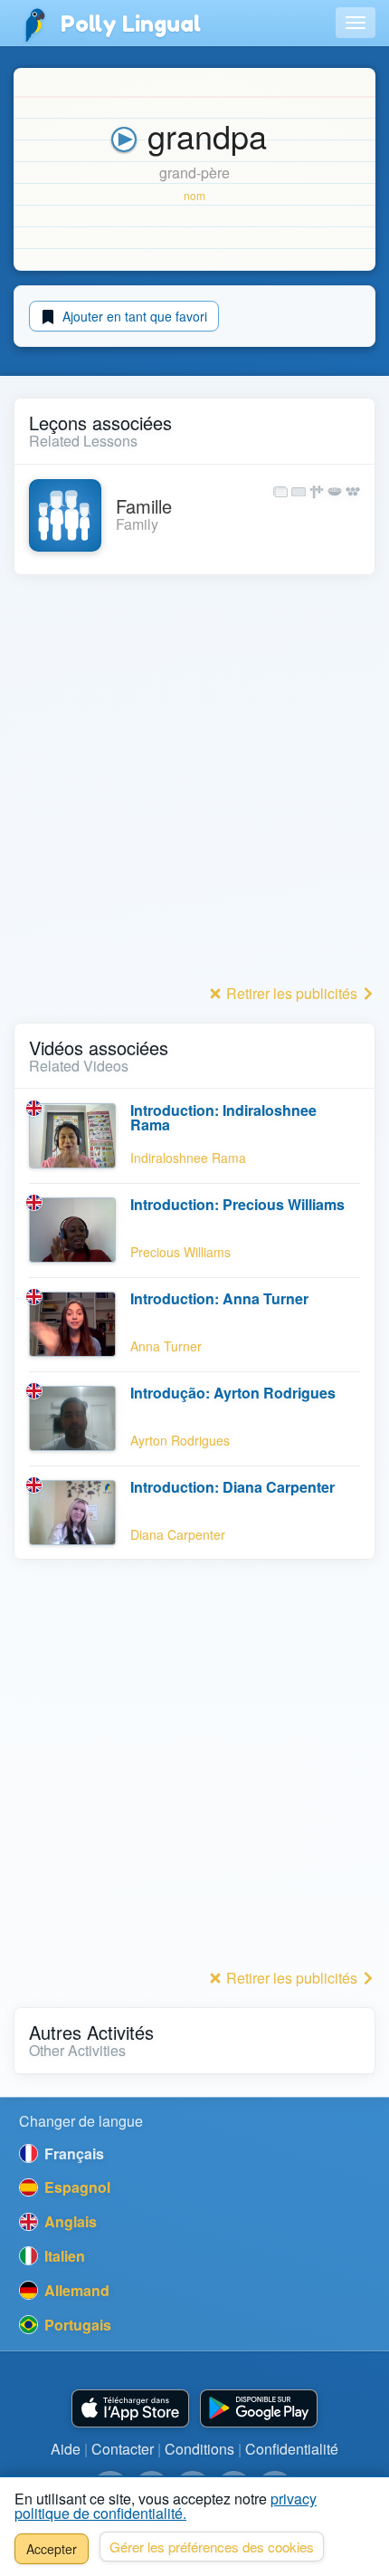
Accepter (52, 2549)
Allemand (75, 2290)
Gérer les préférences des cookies (212, 2547)
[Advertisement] (194, 784)
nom (194, 195)
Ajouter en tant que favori (133, 316)
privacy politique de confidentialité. (166, 2506)
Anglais (69, 2221)
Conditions (199, 2449)
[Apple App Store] (130, 2409)
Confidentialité (292, 2449)
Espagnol (76, 2187)
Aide (66, 2449)
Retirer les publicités (292, 993)
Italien (63, 2256)
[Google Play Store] (259, 2409)
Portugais (76, 2325)
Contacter (123, 2449)
